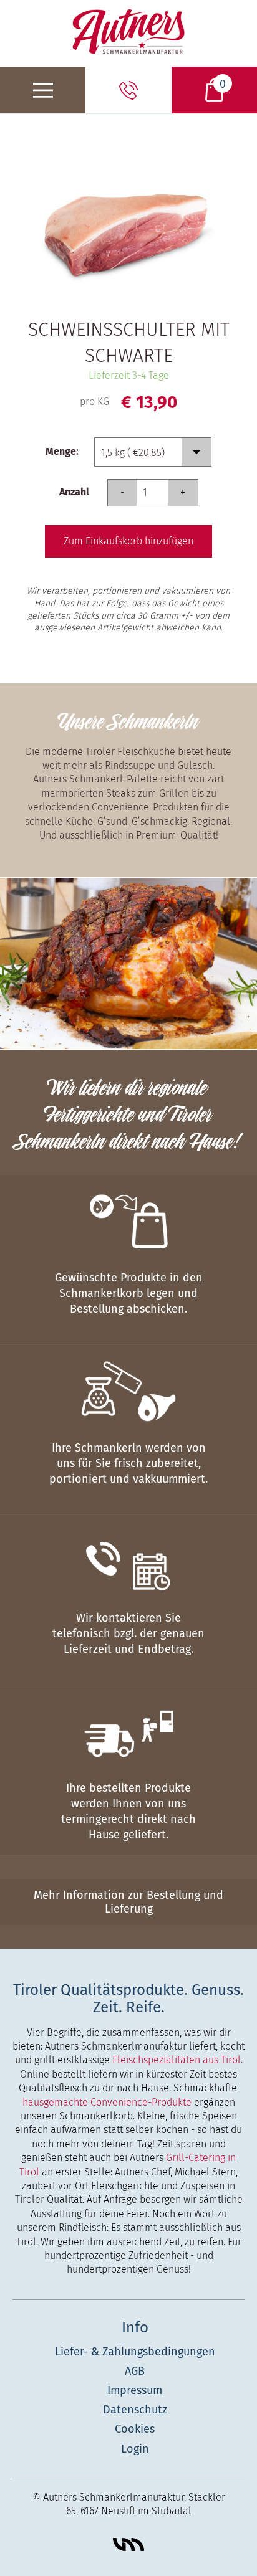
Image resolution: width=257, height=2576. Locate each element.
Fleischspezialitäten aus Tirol (177, 2060)
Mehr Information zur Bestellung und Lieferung (128, 1902)
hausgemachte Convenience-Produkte (107, 2102)
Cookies (135, 2429)
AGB (135, 2371)
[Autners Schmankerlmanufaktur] (128, 31)
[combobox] (153, 452)
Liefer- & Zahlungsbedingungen (135, 2352)
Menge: (62, 451)
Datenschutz (135, 2410)
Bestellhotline (128, 90)
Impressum (135, 2390)
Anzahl (74, 492)
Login (135, 2449)
